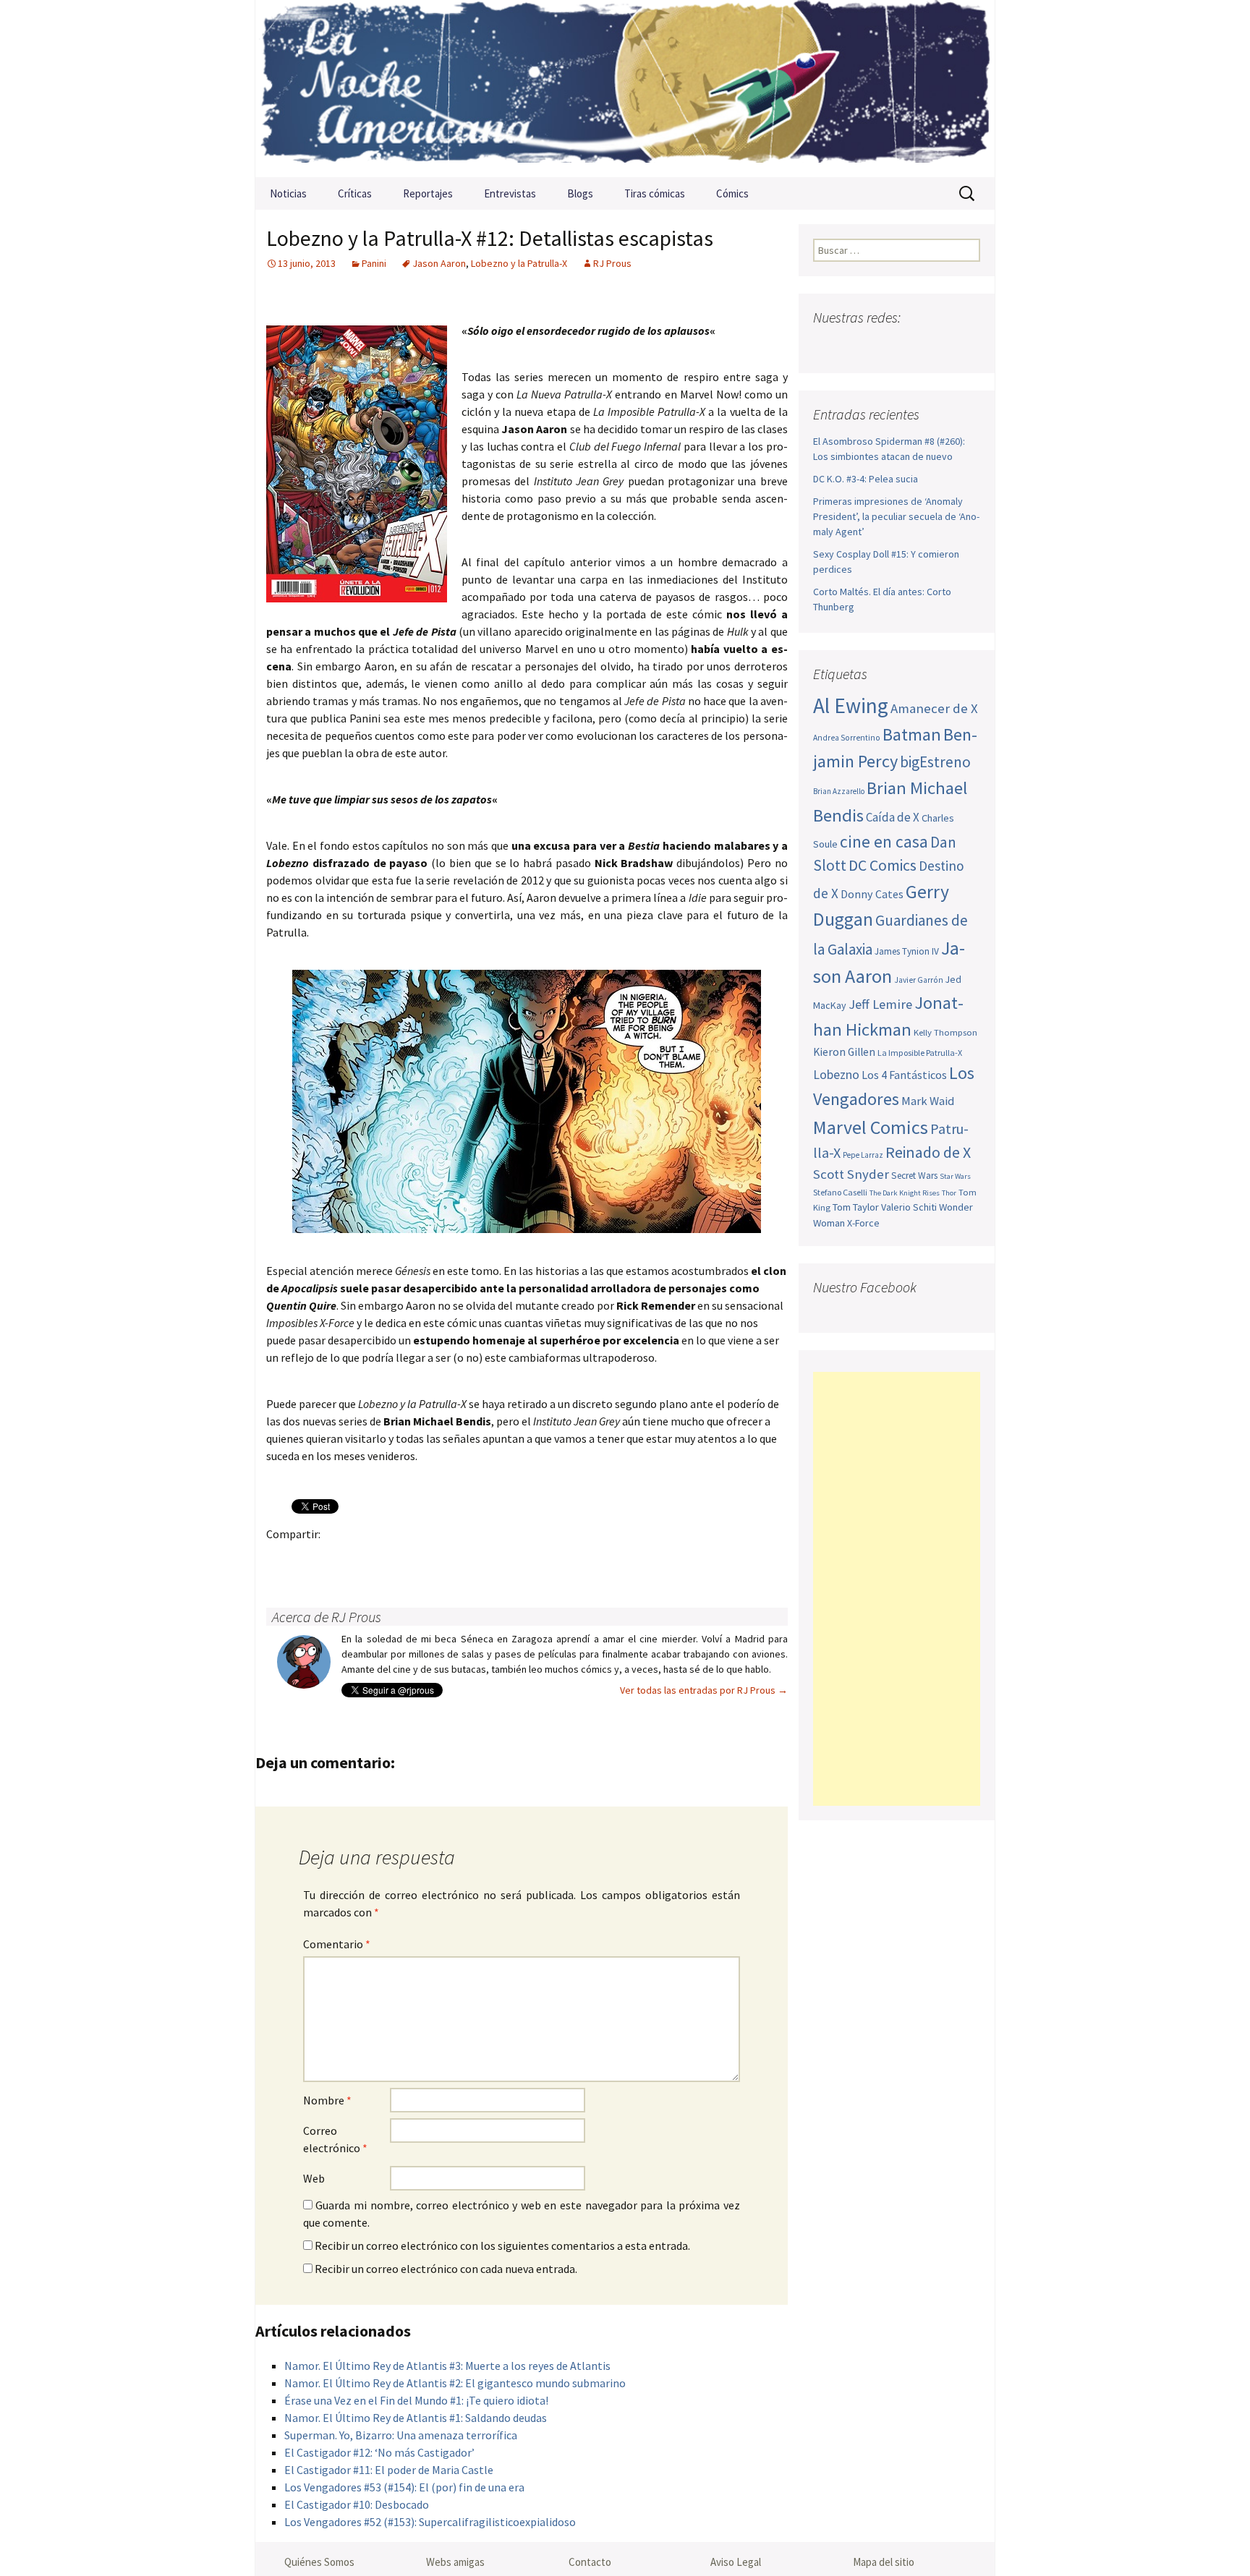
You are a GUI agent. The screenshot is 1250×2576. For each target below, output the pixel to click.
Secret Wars (914, 1176)
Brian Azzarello (839, 791)
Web (314, 2178)
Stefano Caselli (840, 1192)
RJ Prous (612, 263)
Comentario (337, 1944)
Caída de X (893, 817)
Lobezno (836, 1075)
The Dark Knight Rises (905, 1193)
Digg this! (536, 1559)
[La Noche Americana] (625, 89)
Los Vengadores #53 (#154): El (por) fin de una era (404, 2487)
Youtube (882, 346)
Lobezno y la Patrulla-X (519, 263)
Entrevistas (510, 193)
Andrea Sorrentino (847, 738)
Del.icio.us (564, 1559)
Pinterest (366, 1559)
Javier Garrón (919, 980)
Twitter (310, 1559)
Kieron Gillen (844, 1052)
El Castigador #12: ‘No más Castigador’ (379, 2452)
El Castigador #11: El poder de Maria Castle (389, 2470)
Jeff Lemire (880, 1004)
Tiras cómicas (655, 193)
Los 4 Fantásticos (904, 1075)
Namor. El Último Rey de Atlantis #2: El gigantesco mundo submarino (455, 2383)
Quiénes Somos (319, 2562)
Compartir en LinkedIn (451, 1559)
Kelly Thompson (945, 1032)
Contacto (590, 2562)
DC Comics (883, 865)
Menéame (423, 1559)
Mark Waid (928, 1101)
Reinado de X (928, 1152)
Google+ (338, 1559)
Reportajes (428, 193)
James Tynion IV (907, 951)
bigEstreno (935, 762)
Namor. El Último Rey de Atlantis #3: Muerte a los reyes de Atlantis (447, 2366)
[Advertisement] (897, 1589)
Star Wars (955, 1176)
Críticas (355, 193)
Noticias (288, 193)
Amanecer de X (934, 708)
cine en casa (884, 841)
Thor (949, 1193)
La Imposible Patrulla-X (920, 1053)
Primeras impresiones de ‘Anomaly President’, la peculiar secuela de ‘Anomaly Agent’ (896, 516)
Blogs (580, 193)
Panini (374, 263)
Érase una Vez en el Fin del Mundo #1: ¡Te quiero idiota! (416, 2400)
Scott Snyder (851, 1174)
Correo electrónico (335, 2139)
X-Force (863, 1223)
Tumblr (395, 1559)
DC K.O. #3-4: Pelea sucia (866, 479)
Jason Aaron (439, 263)
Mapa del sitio (884, 2562)
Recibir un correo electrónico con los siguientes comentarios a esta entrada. (502, 2246)
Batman (912, 734)
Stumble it (507, 1559)
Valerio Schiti (909, 1207)
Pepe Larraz (863, 1155)
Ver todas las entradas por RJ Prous (704, 1690)
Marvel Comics (871, 1127)
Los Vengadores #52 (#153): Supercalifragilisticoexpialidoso (430, 2522)
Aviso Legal (736, 2562)
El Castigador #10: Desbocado (357, 2504)
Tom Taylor (856, 1207)
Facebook (282, 1559)
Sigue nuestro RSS (967, 346)
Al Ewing (851, 705)
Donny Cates (872, 894)
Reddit (479, 1559)
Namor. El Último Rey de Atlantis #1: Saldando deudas (416, 2418)
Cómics (732, 193)
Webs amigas (455, 2562)
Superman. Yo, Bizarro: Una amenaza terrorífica (401, 2435)
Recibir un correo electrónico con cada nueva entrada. (446, 2269)
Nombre (327, 2100)
